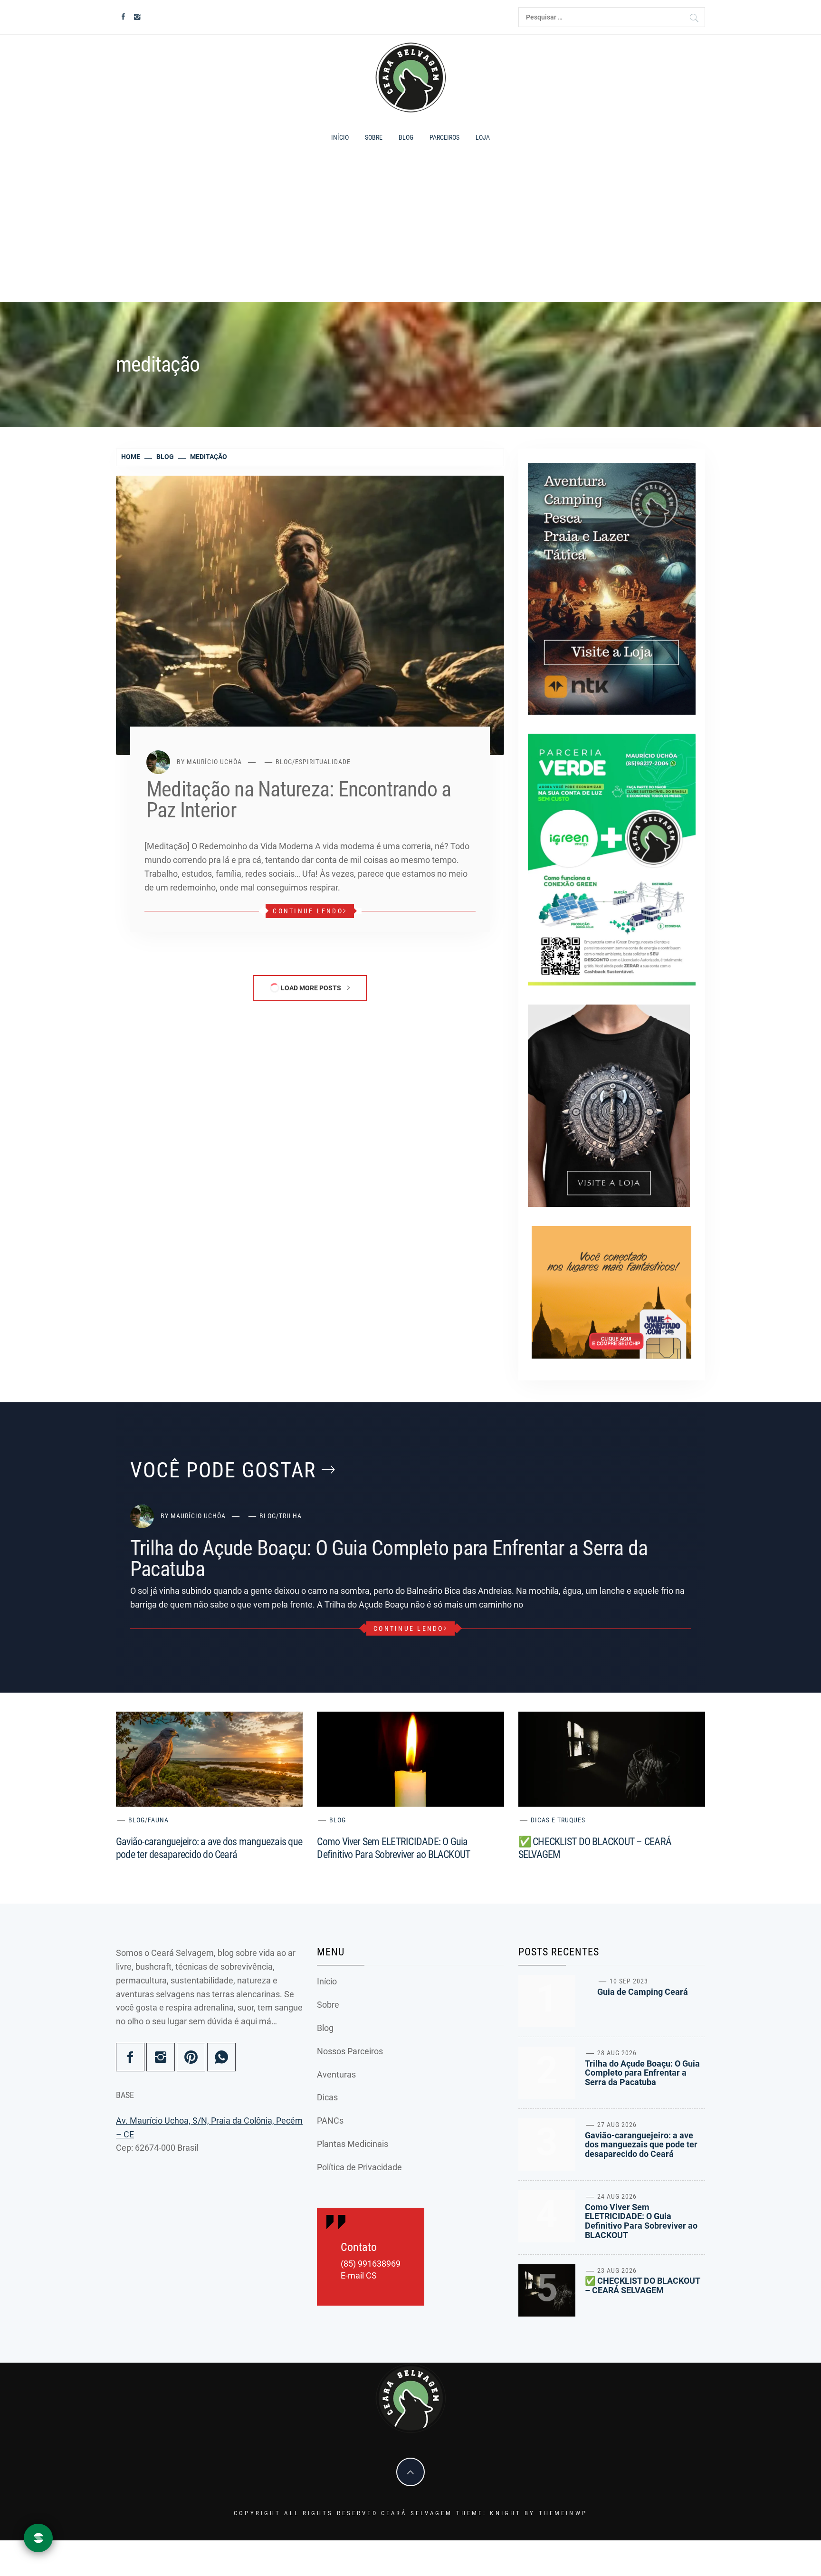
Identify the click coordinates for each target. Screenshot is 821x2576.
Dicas (327, 2097)
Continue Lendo (308, 911)
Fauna (158, 1820)
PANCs (330, 2121)
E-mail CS (359, 2276)
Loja (483, 137)
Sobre (374, 137)
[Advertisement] (410, 228)
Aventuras (336, 2074)
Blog (406, 137)
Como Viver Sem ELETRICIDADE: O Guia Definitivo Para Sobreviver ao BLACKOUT (641, 2221)
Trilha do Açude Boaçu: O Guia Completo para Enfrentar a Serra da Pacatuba (389, 1559)
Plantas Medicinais (353, 2144)
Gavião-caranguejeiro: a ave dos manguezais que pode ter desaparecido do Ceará (641, 2145)
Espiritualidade (323, 762)
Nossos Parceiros (350, 2051)
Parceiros (444, 137)
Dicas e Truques (558, 1820)
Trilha (290, 1516)
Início (340, 137)
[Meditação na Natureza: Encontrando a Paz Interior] (310, 615)
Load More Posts (311, 988)
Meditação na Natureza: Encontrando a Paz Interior (299, 800)
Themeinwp (563, 2513)
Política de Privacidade (359, 2167)
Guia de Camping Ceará (643, 1992)
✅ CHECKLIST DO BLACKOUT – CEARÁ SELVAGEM (642, 2285)
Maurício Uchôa (214, 762)
